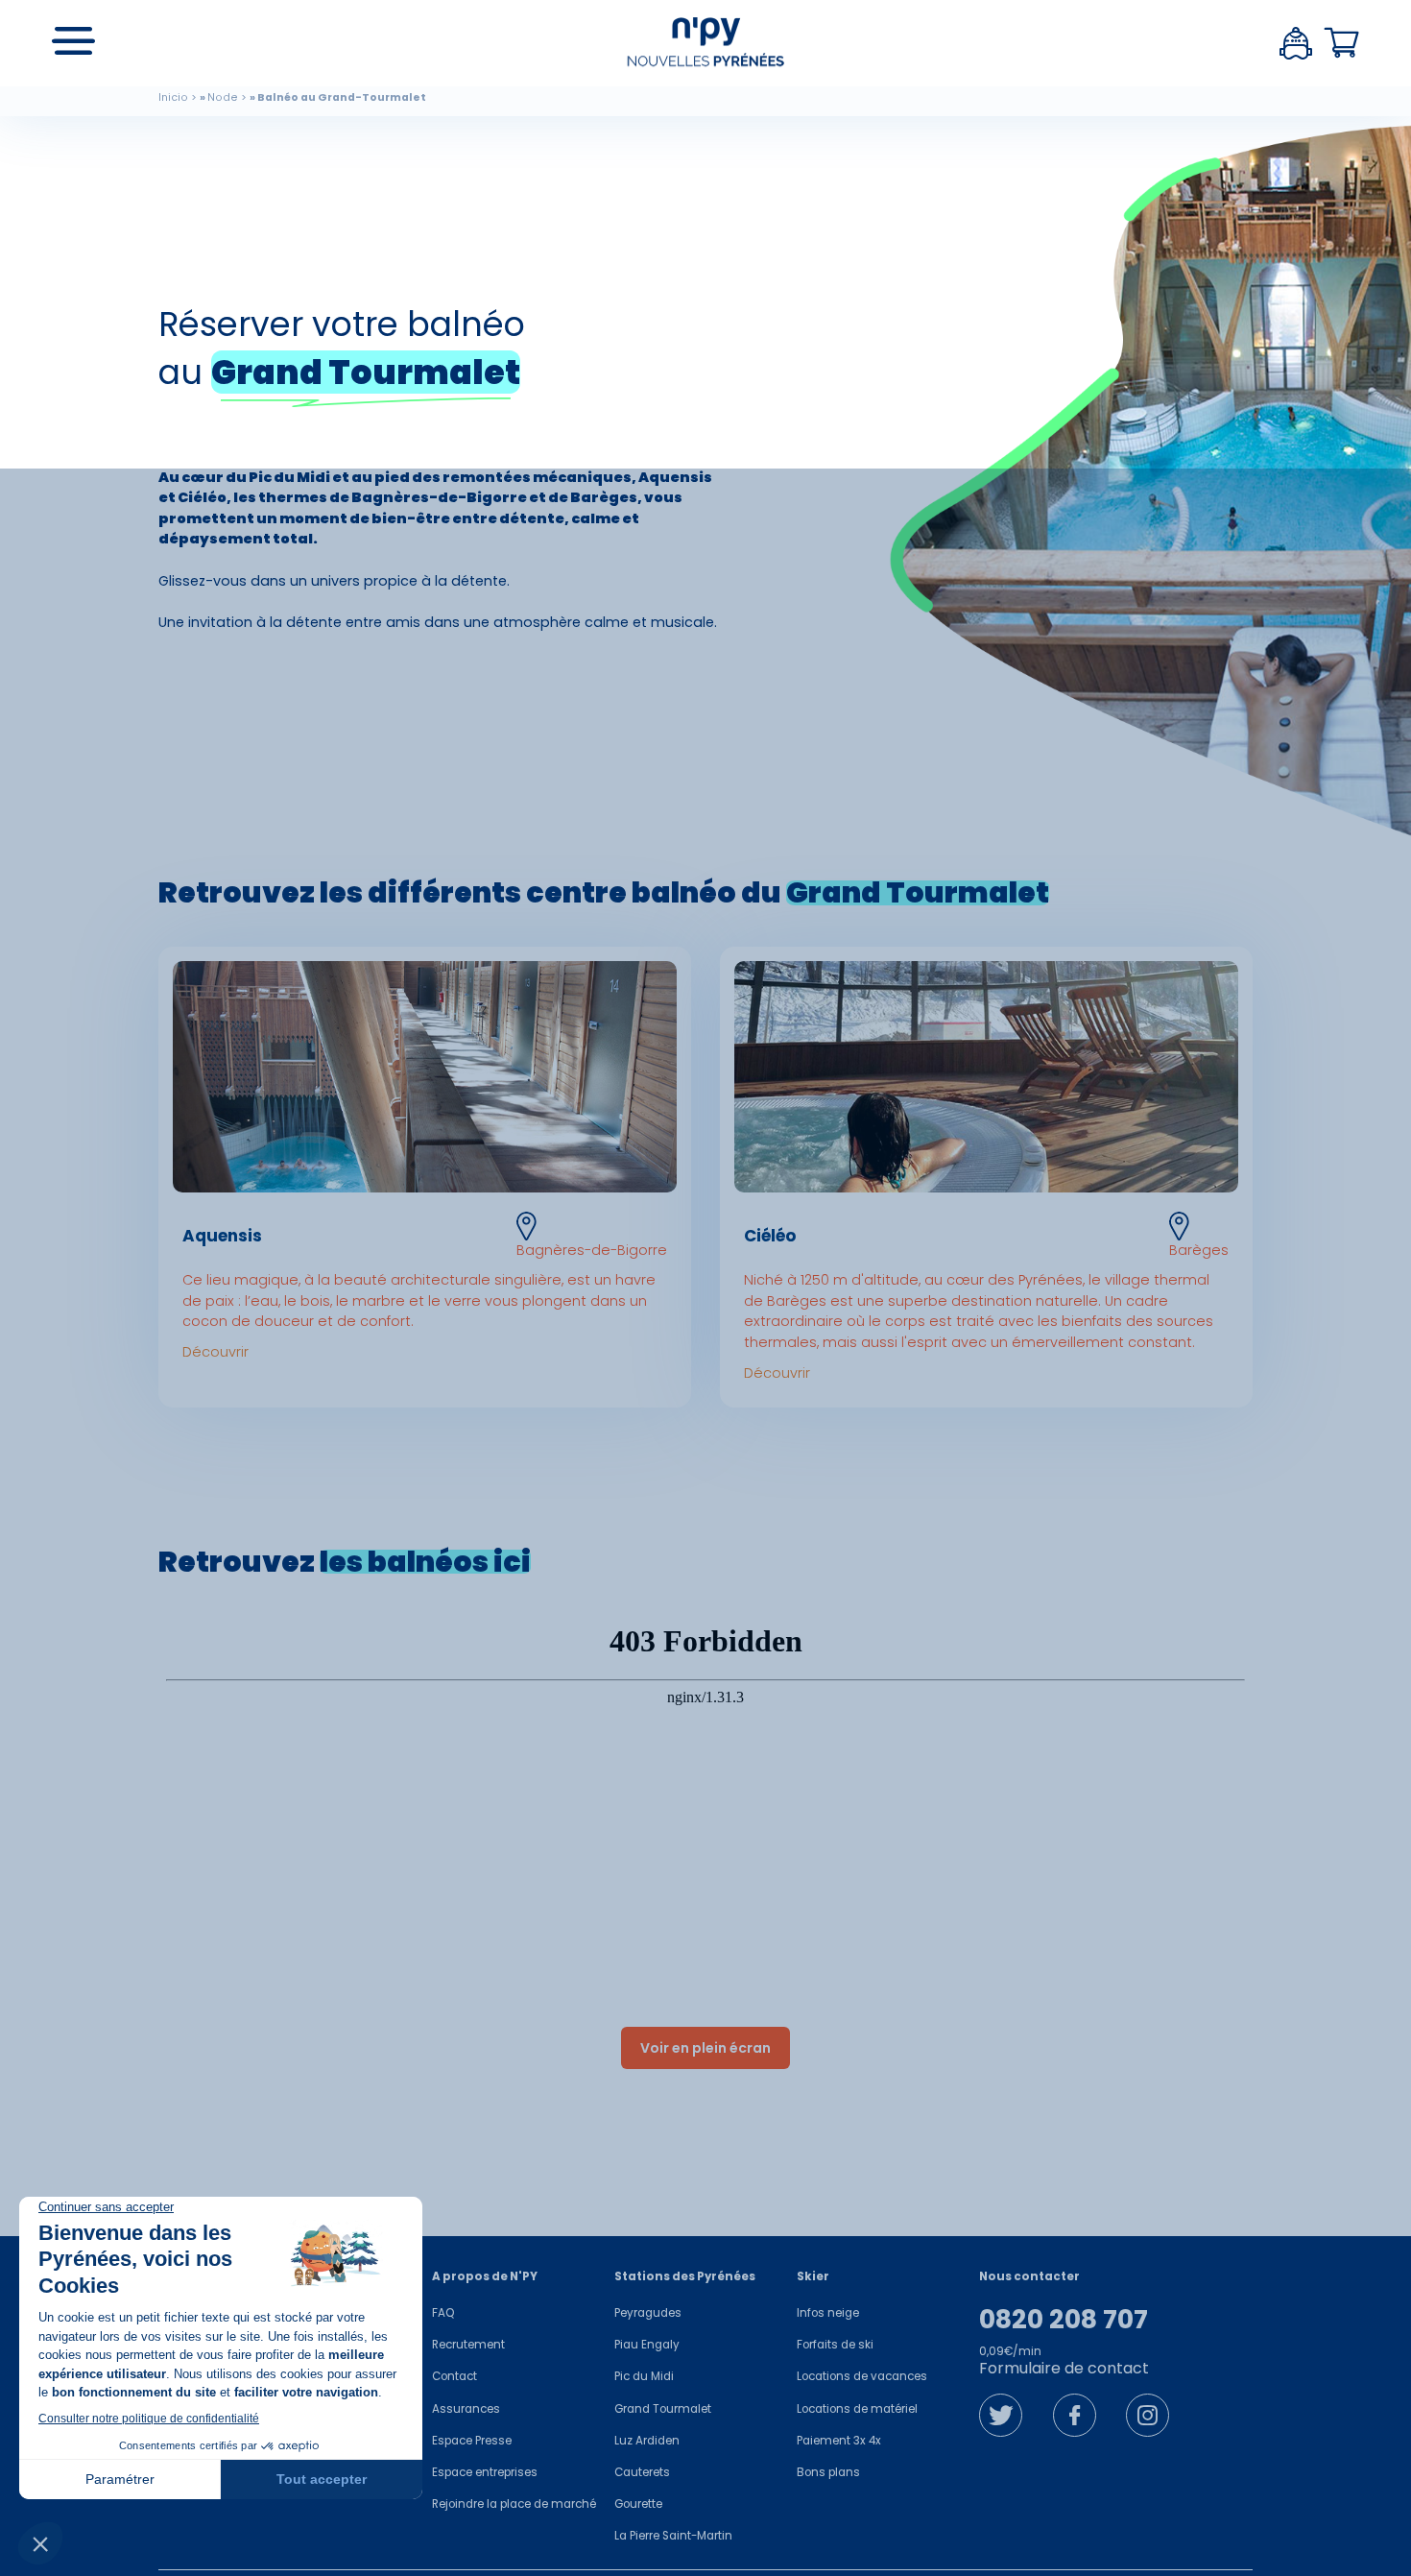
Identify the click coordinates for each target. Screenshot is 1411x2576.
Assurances (466, 2409)
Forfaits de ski (835, 2345)
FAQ (443, 2313)
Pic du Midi (644, 2376)
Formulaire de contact (1064, 2368)
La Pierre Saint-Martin (673, 2536)
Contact (454, 2376)
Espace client (1296, 43)
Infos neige (828, 2313)
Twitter (1001, 2415)
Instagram (1148, 2415)
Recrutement (468, 2345)
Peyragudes (648, 2313)
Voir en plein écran (705, 2048)
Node (223, 97)
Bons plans (828, 2472)
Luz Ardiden (647, 2441)
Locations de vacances (862, 2376)
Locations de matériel (857, 2409)
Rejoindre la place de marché (514, 2504)
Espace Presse (472, 2441)
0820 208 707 (1064, 2320)
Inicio (173, 97)
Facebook (1075, 2415)
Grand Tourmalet (663, 2409)
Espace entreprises (485, 2472)
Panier (1342, 43)
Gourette (638, 2504)
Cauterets (642, 2472)
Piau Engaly (647, 2345)
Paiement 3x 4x (839, 2441)
